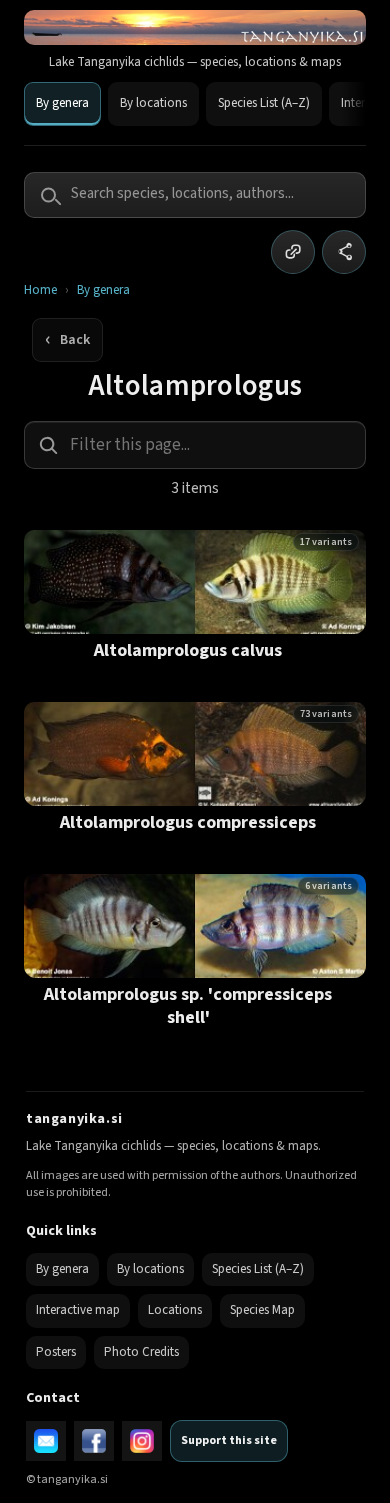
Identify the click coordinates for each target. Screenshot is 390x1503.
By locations (153, 103)
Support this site (229, 1440)
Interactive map (78, 1310)
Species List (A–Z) (264, 103)
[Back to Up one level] (67, 340)
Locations (175, 1310)
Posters (56, 1352)
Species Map (262, 1310)
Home (40, 290)
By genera (62, 103)
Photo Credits (141, 1352)
